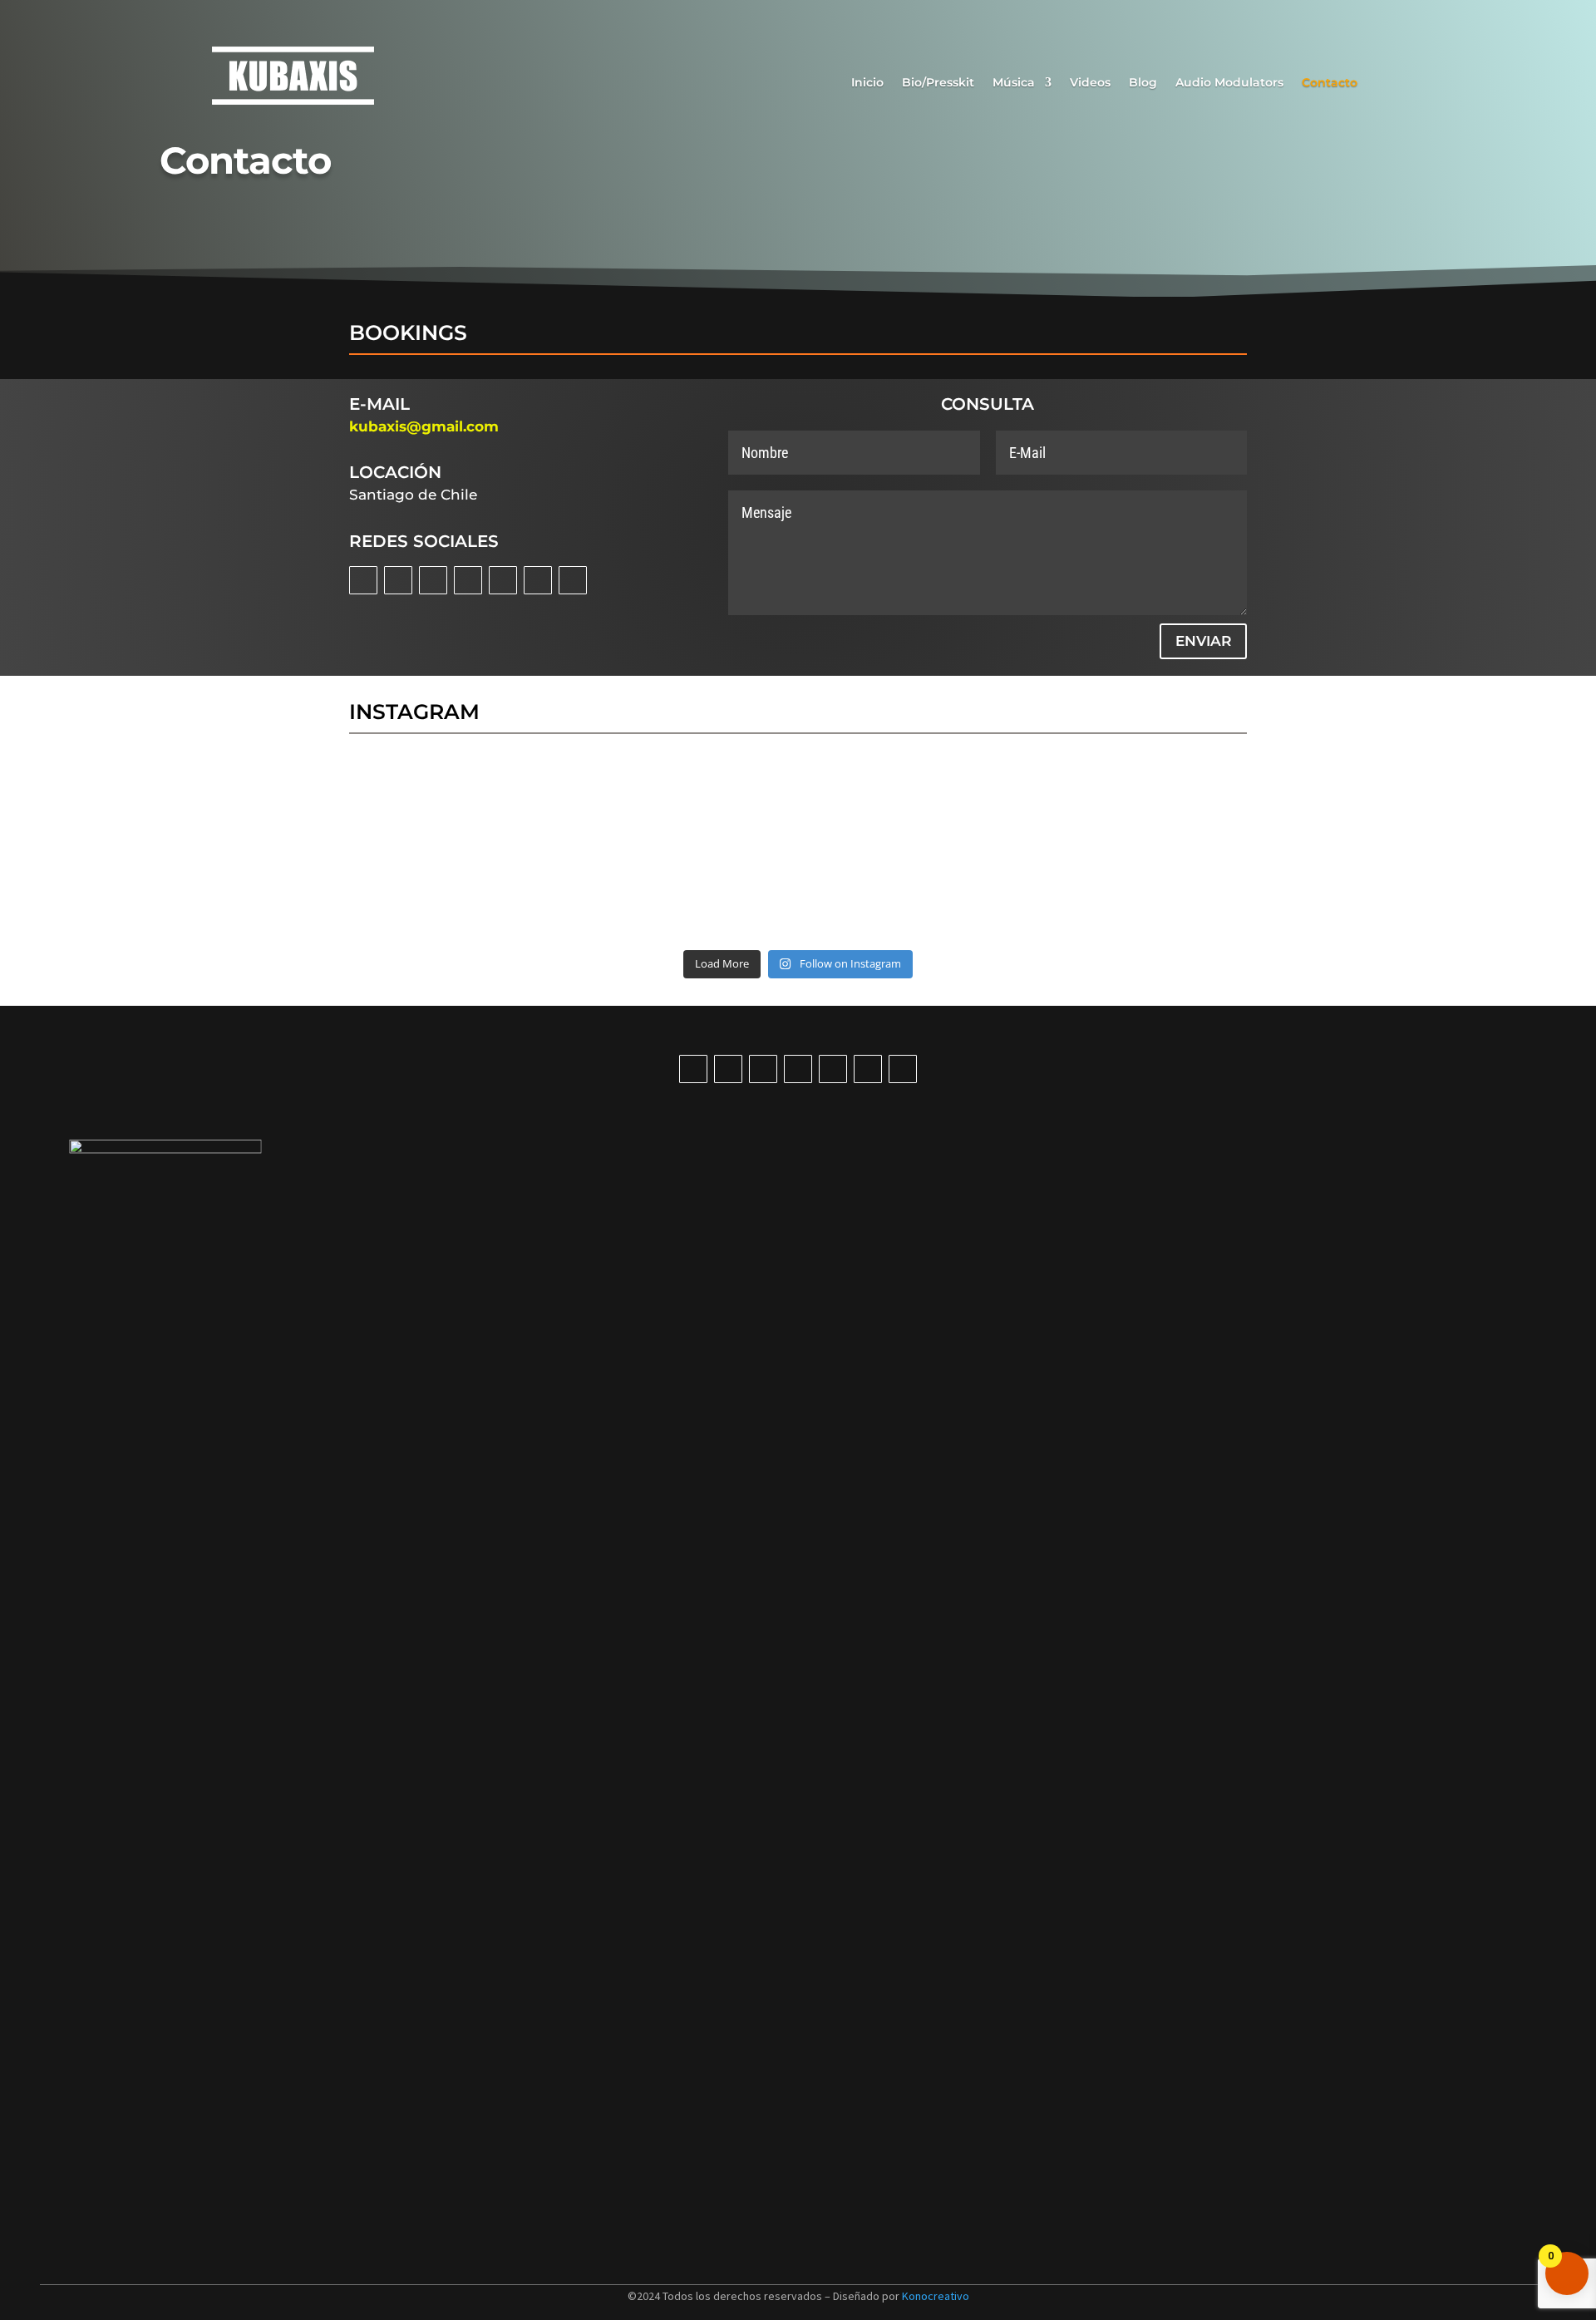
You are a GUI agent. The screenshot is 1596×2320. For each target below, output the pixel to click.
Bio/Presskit (938, 83)
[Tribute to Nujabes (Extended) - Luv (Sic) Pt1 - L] (572, 808)
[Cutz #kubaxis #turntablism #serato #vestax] (1175, 808)
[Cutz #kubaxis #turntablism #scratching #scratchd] (722, 896)
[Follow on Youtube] (468, 580)
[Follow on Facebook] (398, 580)
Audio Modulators (1229, 83)
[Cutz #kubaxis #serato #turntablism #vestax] (421, 896)
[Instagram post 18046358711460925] (1175, 896)
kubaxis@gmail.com (424, 426)
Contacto (1330, 83)
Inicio (867, 83)
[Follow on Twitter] (433, 580)
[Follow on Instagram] (363, 580)
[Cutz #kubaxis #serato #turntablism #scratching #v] (874, 808)
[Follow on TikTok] (503, 580)
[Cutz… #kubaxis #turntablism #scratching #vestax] (572, 896)
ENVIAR (1203, 641)
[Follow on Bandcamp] (538, 580)
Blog (1143, 83)
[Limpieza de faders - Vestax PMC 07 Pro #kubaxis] (421, 808)
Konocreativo (936, 2296)
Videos (1090, 83)
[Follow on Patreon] (573, 580)
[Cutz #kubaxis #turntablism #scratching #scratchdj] (1025, 808)
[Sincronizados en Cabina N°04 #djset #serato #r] (722, 808)
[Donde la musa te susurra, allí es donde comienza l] (1025, 896)
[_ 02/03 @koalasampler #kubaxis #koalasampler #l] (874, 896)
